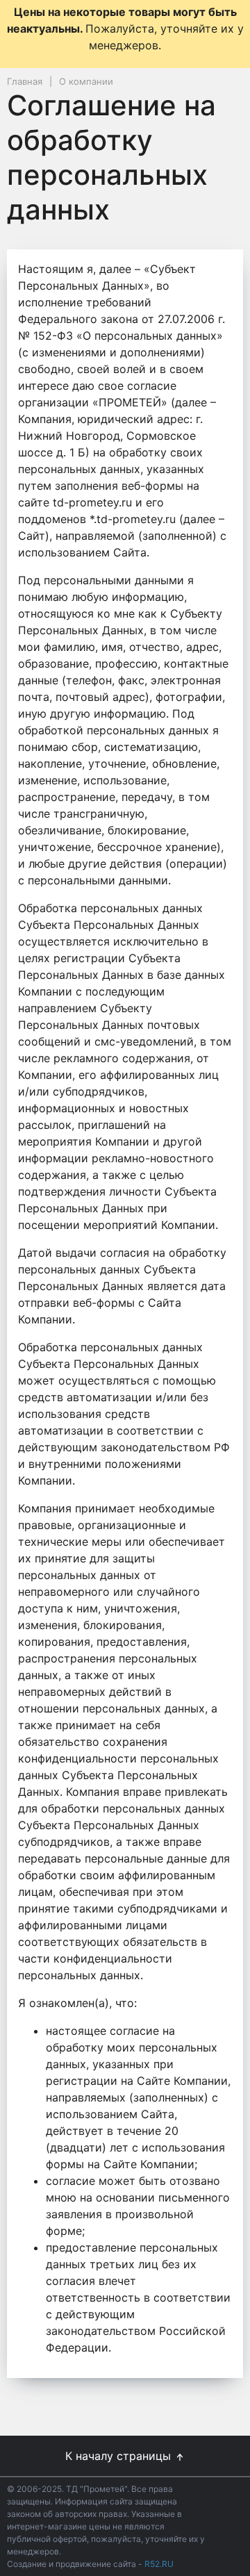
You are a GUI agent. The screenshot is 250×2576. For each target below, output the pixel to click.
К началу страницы (120, 2456)
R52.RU (159, 2564)
